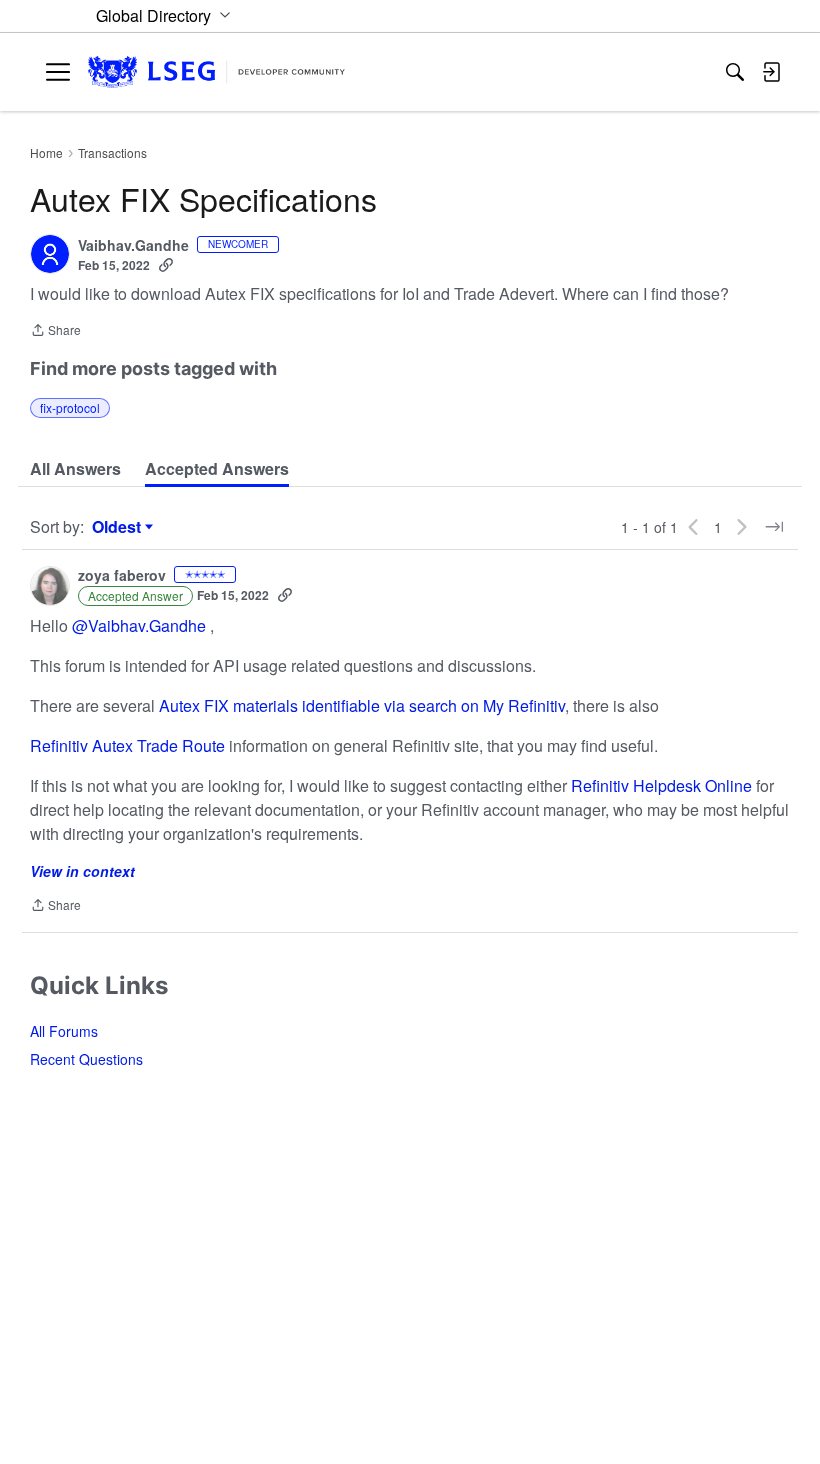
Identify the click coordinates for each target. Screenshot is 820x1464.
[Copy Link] (166, 265)
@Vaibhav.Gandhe (139, 625)
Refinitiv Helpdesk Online (661, 785)
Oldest (119, 527)
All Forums (64, 1031)
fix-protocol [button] (70, 407)
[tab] (75, 469)
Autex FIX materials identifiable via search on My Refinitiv (362, 705)
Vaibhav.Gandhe (133, 246)
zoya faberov (122, 576)
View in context (82, 871)
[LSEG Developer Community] (216, 72)
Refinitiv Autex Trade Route (127, 745)
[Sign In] (771, 72)
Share (55, 331)
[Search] (735, 72)
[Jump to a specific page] (774, 527)
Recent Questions (86, 1059)
